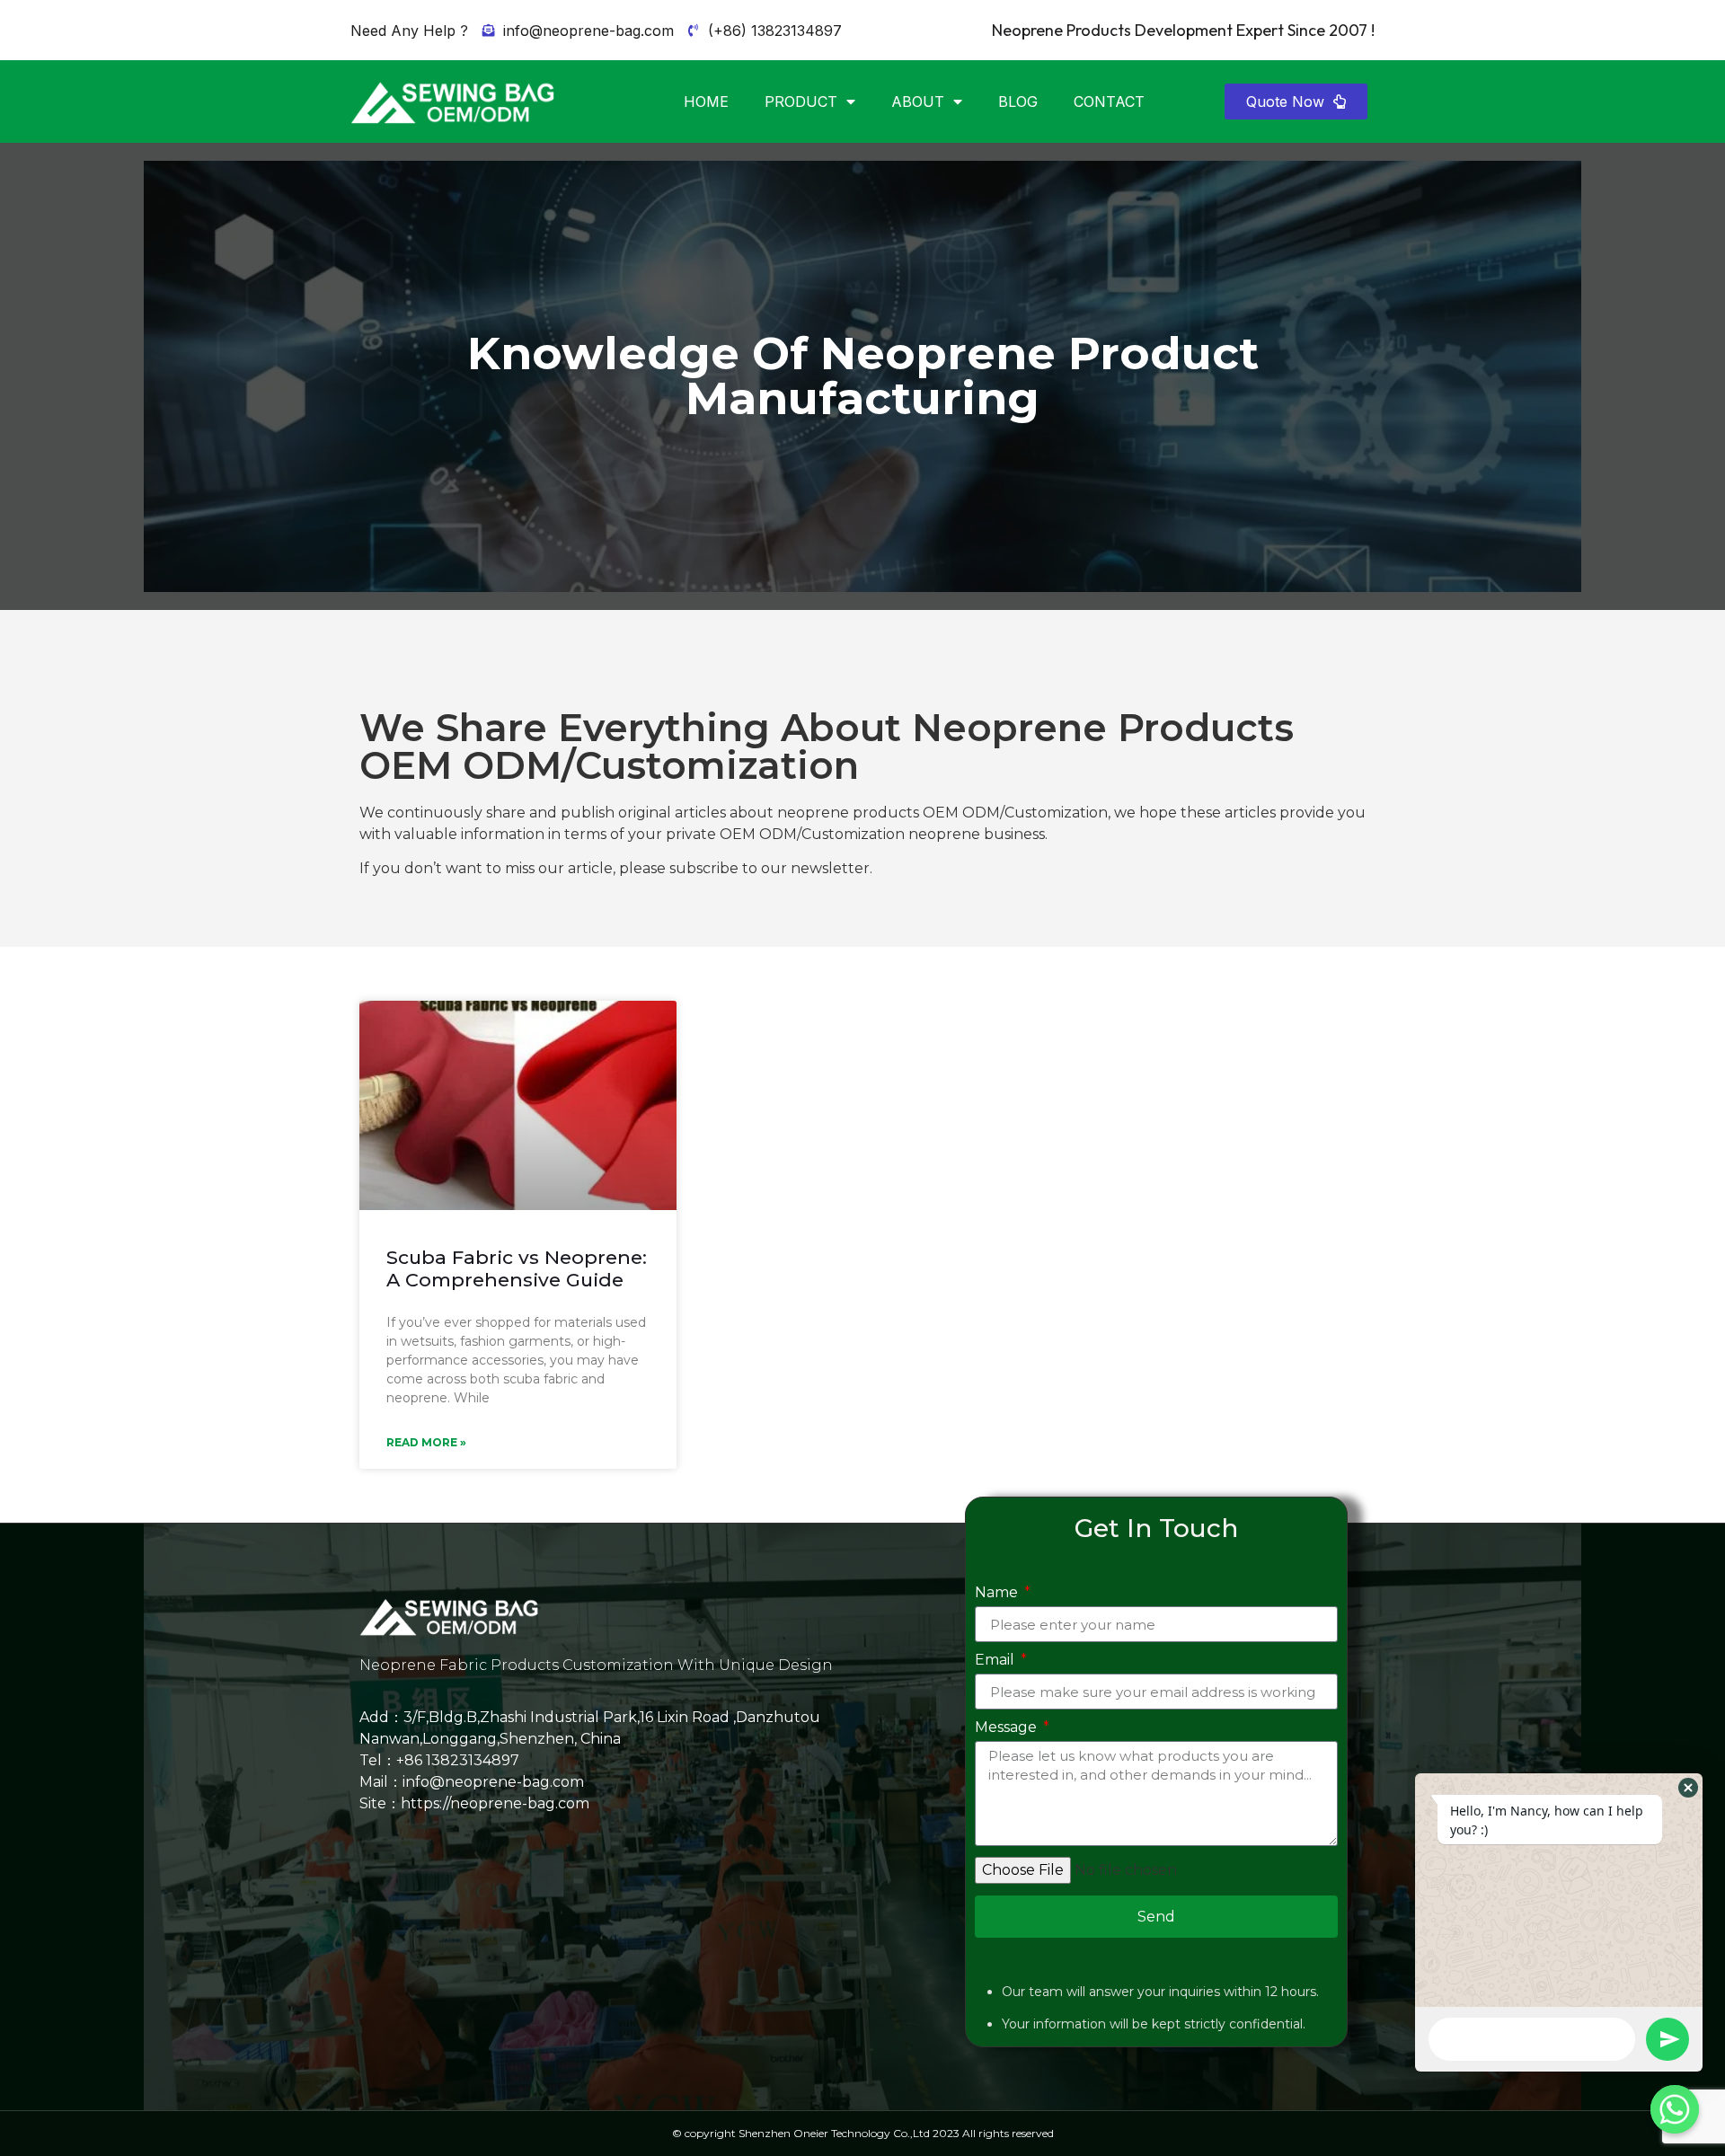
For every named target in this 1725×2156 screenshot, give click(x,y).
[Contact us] (1675, 2109)
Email (996, 1661)
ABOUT (918, 102)
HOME (706, 102)
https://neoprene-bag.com (495, 1803)
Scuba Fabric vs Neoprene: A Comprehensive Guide (517, 1268)
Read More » (426, 1442)
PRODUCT (801, 102)
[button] (1296, 102)
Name (998, 1593)
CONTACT (1109, 102)
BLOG (1018, 102)
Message (1008, 1728)
